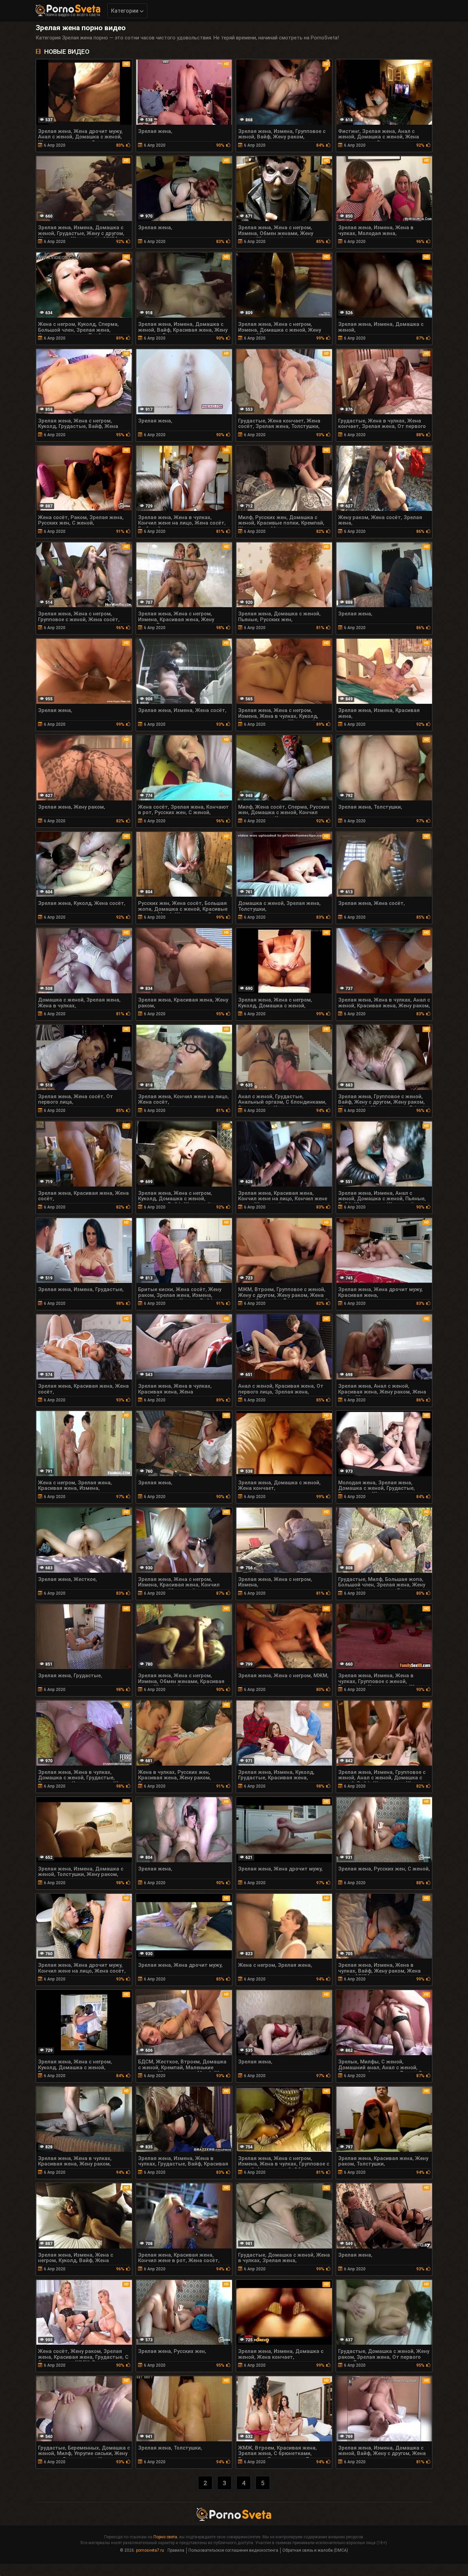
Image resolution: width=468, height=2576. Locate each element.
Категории (125, 11)
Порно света (165, 2537)
